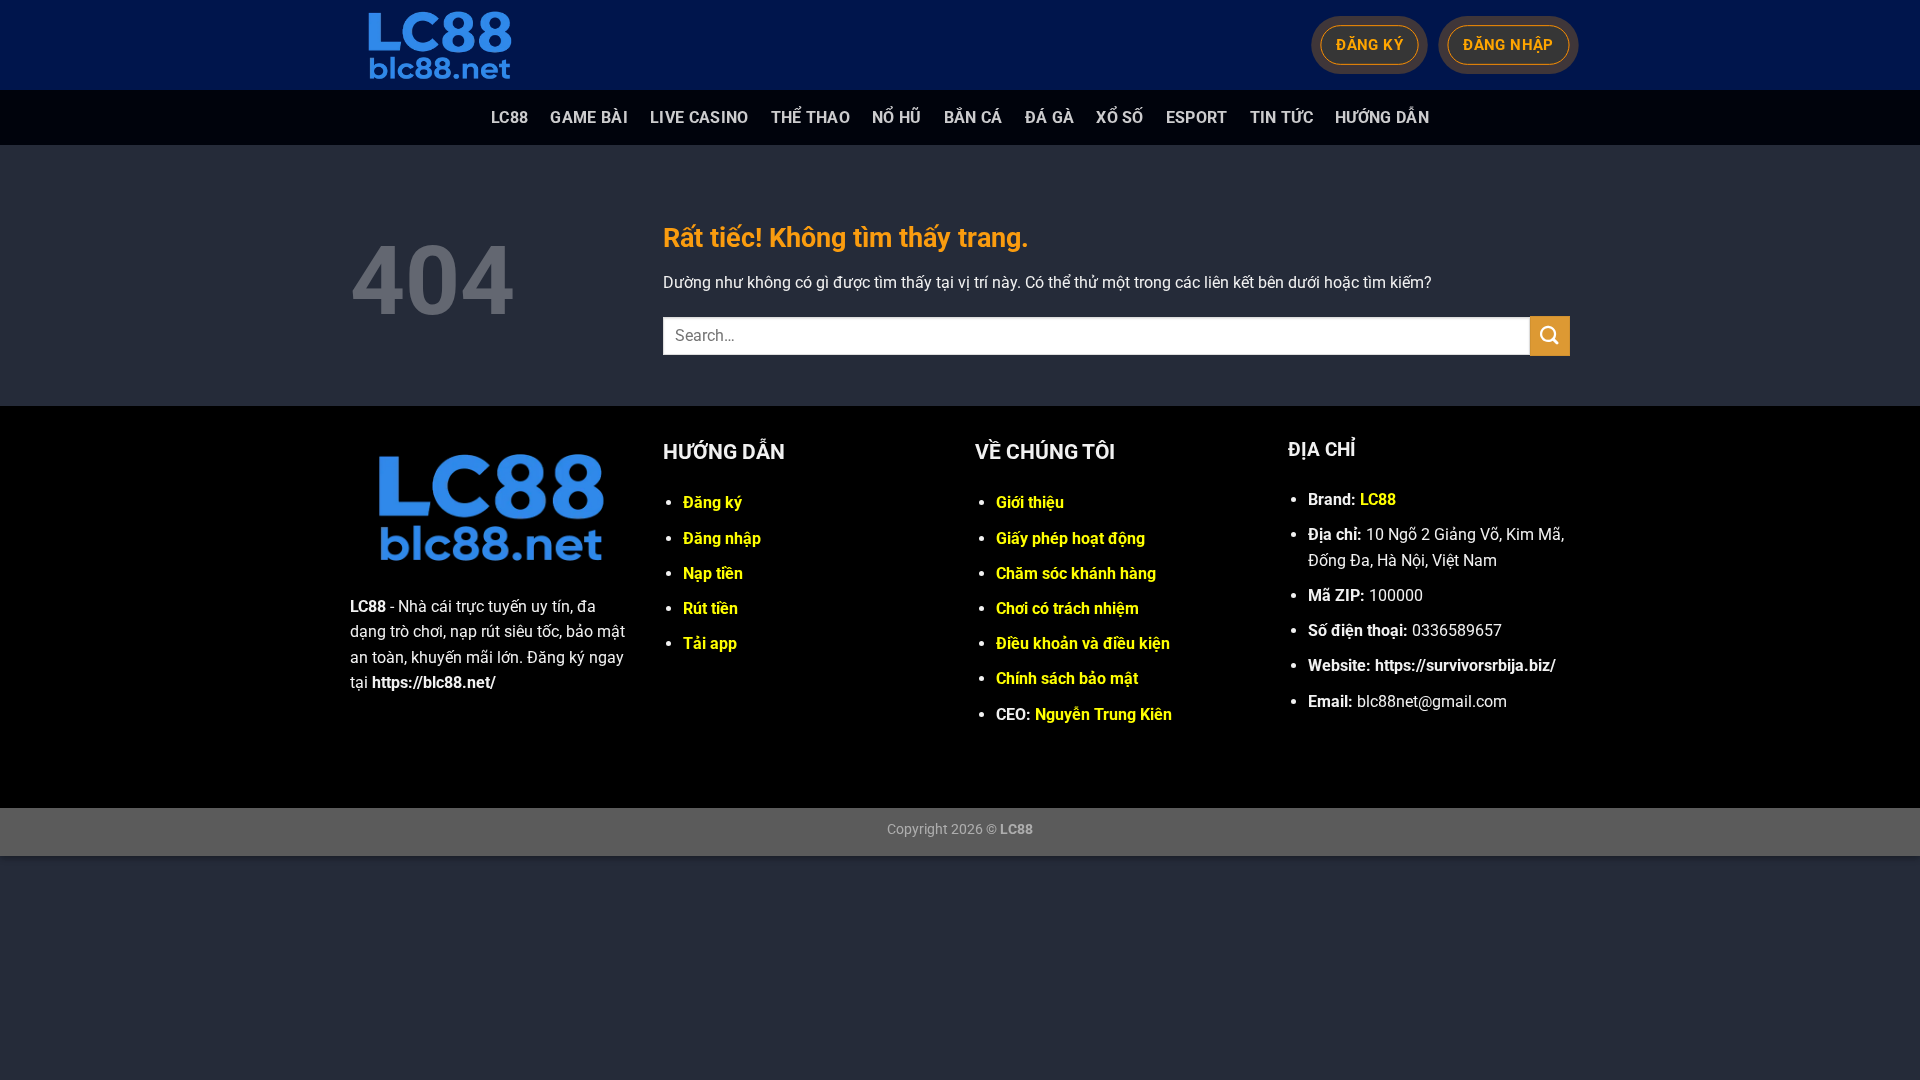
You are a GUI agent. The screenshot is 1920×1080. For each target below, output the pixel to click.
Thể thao (811, 117)
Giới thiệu (1030, 502)
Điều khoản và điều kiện (1083, 643)
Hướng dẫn (1382, 117)
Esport (1197, 117)
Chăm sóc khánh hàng (1076, 573)
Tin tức (1281, 117)
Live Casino (699, 117)
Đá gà (1050, 117)
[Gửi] (1550, 335)
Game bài (589, 117)
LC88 (509, 117)
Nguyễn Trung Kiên (1103, 714)
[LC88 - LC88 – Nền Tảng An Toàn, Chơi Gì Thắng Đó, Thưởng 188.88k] (450, 45)
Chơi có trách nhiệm (1067, 608)
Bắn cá (973, 117)
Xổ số (1120, 117)
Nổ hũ (897, 117)
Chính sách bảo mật (1067, 678)
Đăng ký (712, 502)
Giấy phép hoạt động (1070, 538)
